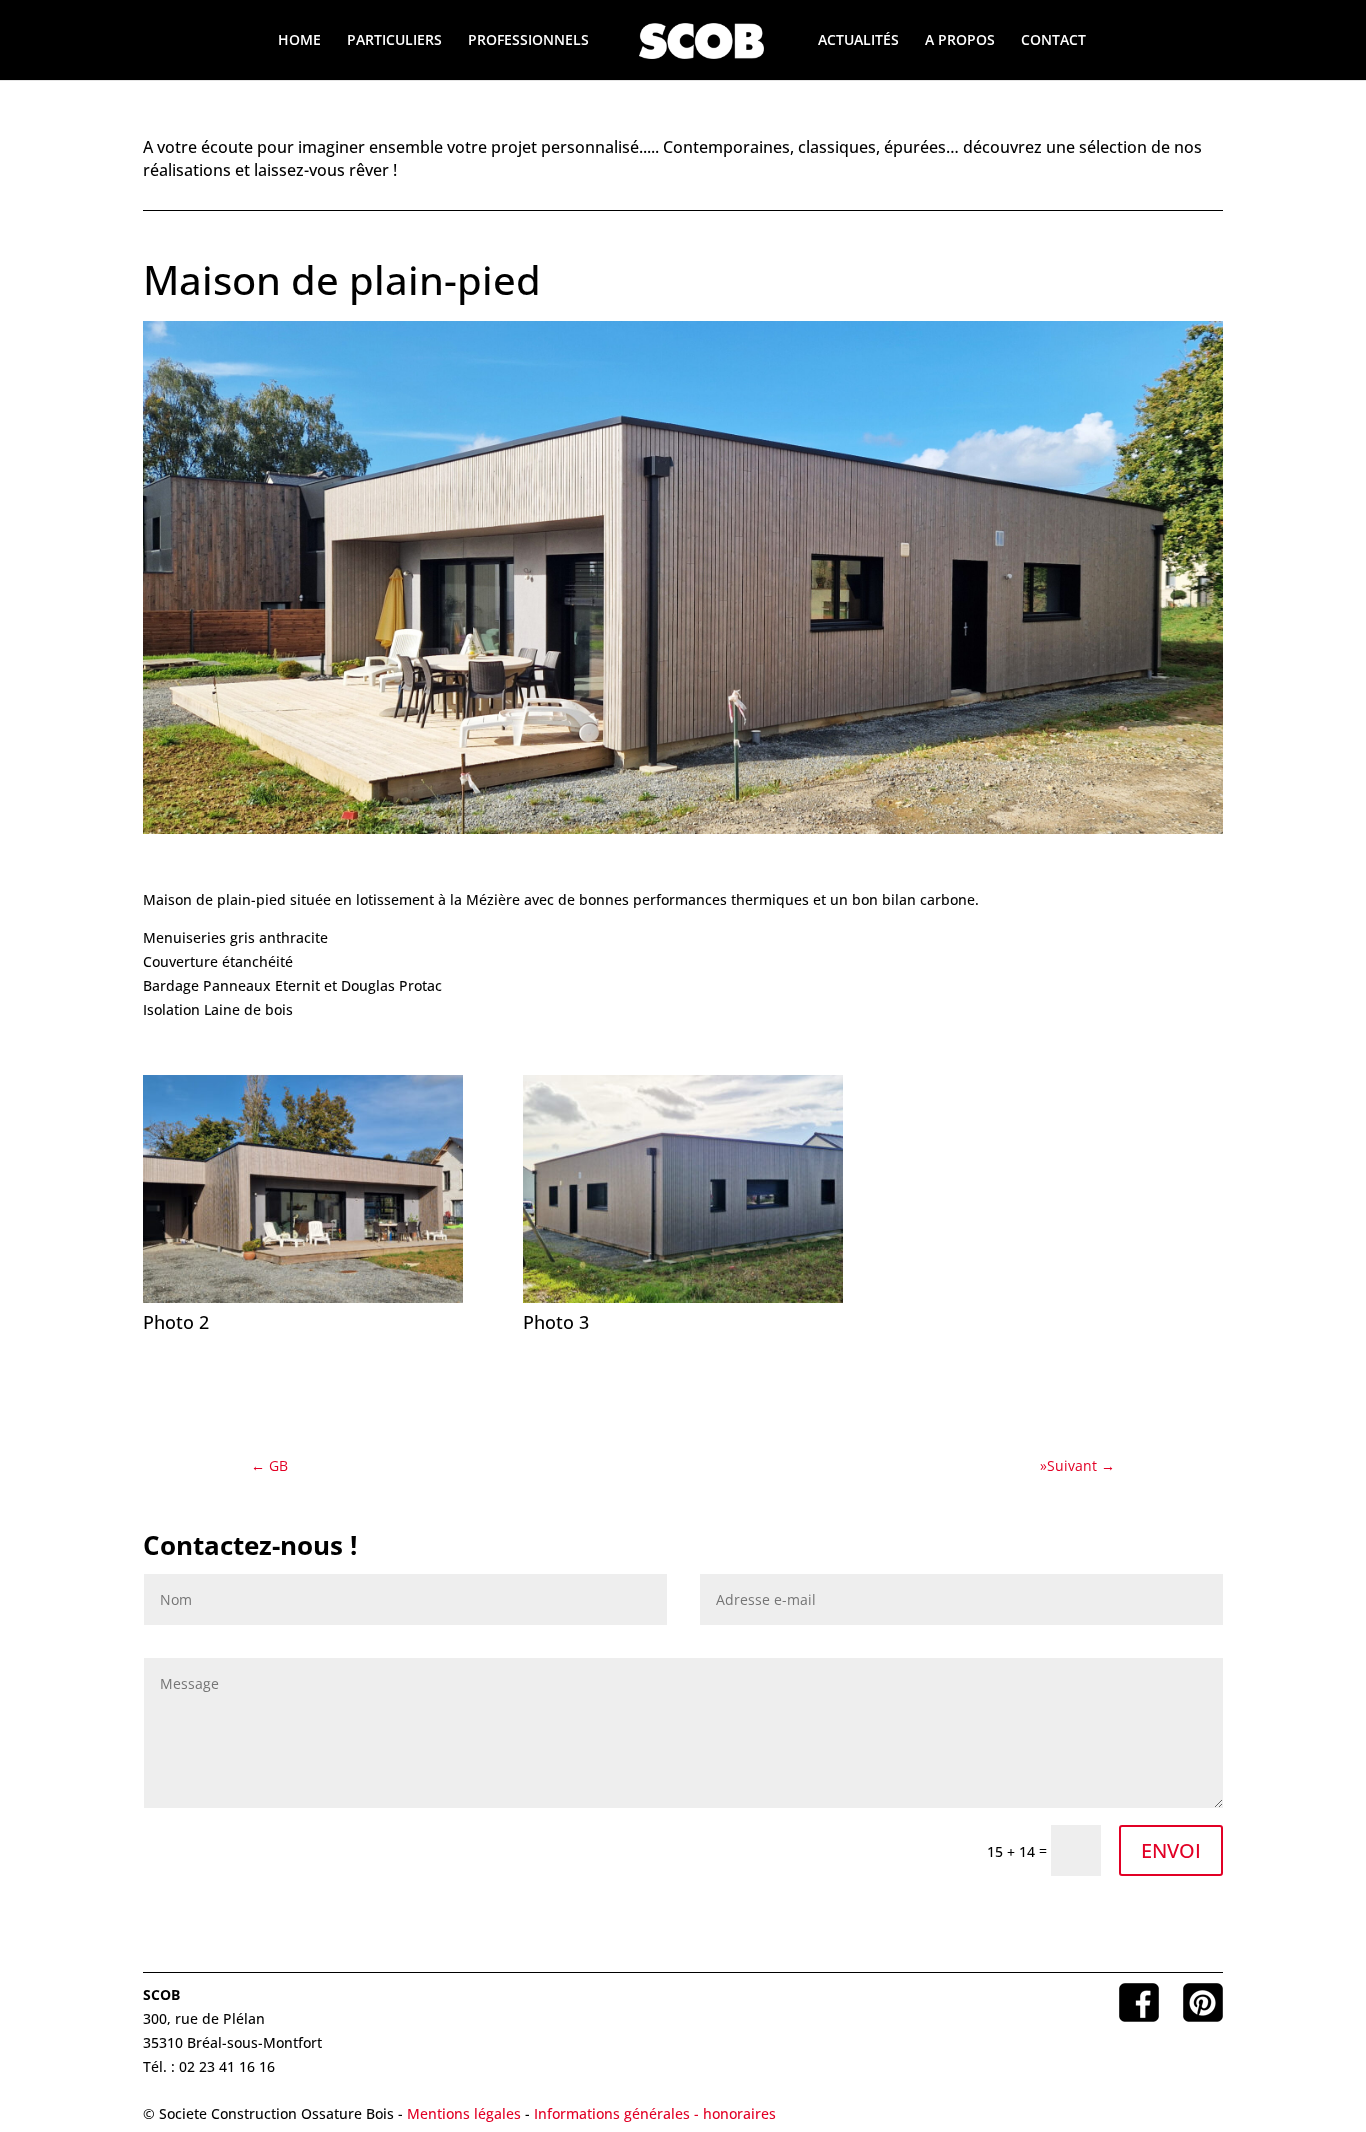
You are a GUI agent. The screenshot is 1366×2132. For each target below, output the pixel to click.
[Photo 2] (303, 1302)
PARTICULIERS (394, 41)
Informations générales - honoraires (655, 2113)
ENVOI (1171, 1850)
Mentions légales (464, 2113)
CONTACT (1053, 41)
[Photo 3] (683, 1302)
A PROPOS (960, 41)
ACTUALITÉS (858, 41)
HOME (299, 41)
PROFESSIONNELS (528, 41)
